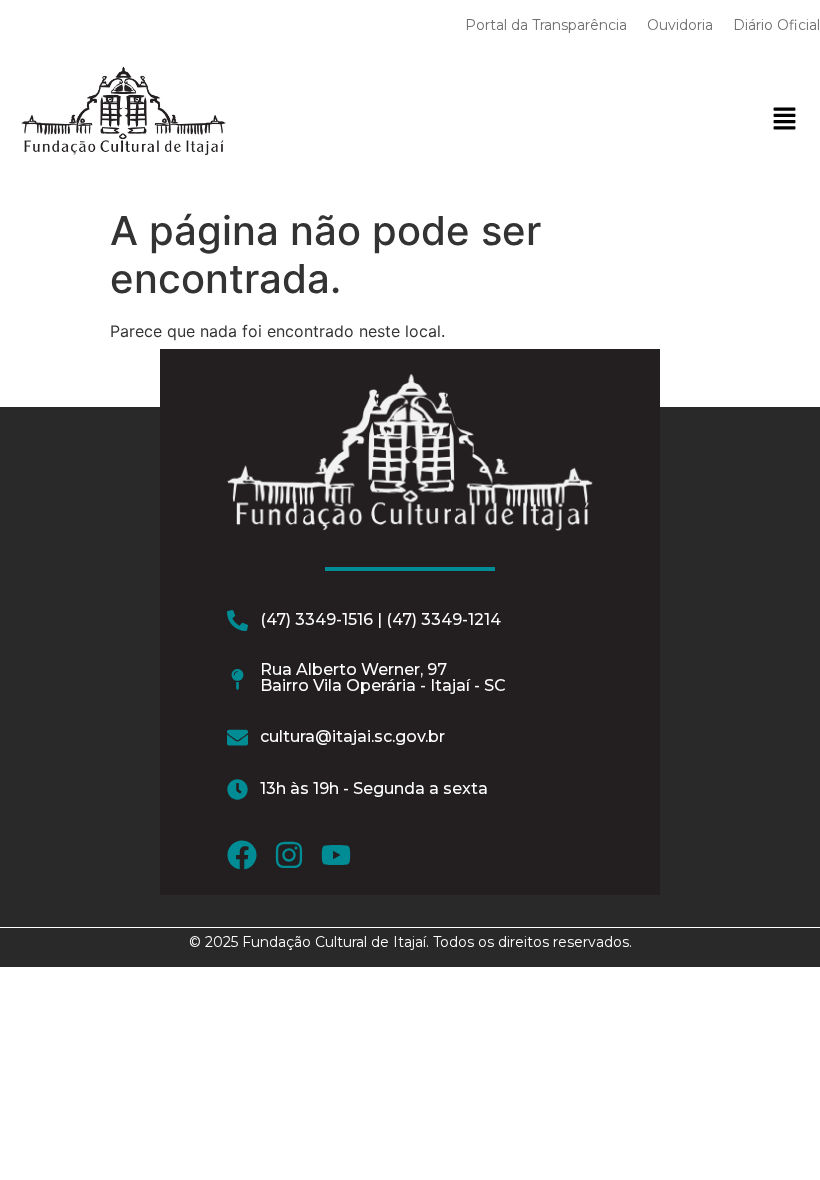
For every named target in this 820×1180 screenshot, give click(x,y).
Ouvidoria (680, 25)
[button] (784, 119)
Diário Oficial (776, 25)
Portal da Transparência (546, 25)
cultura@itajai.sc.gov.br (352, 736)
